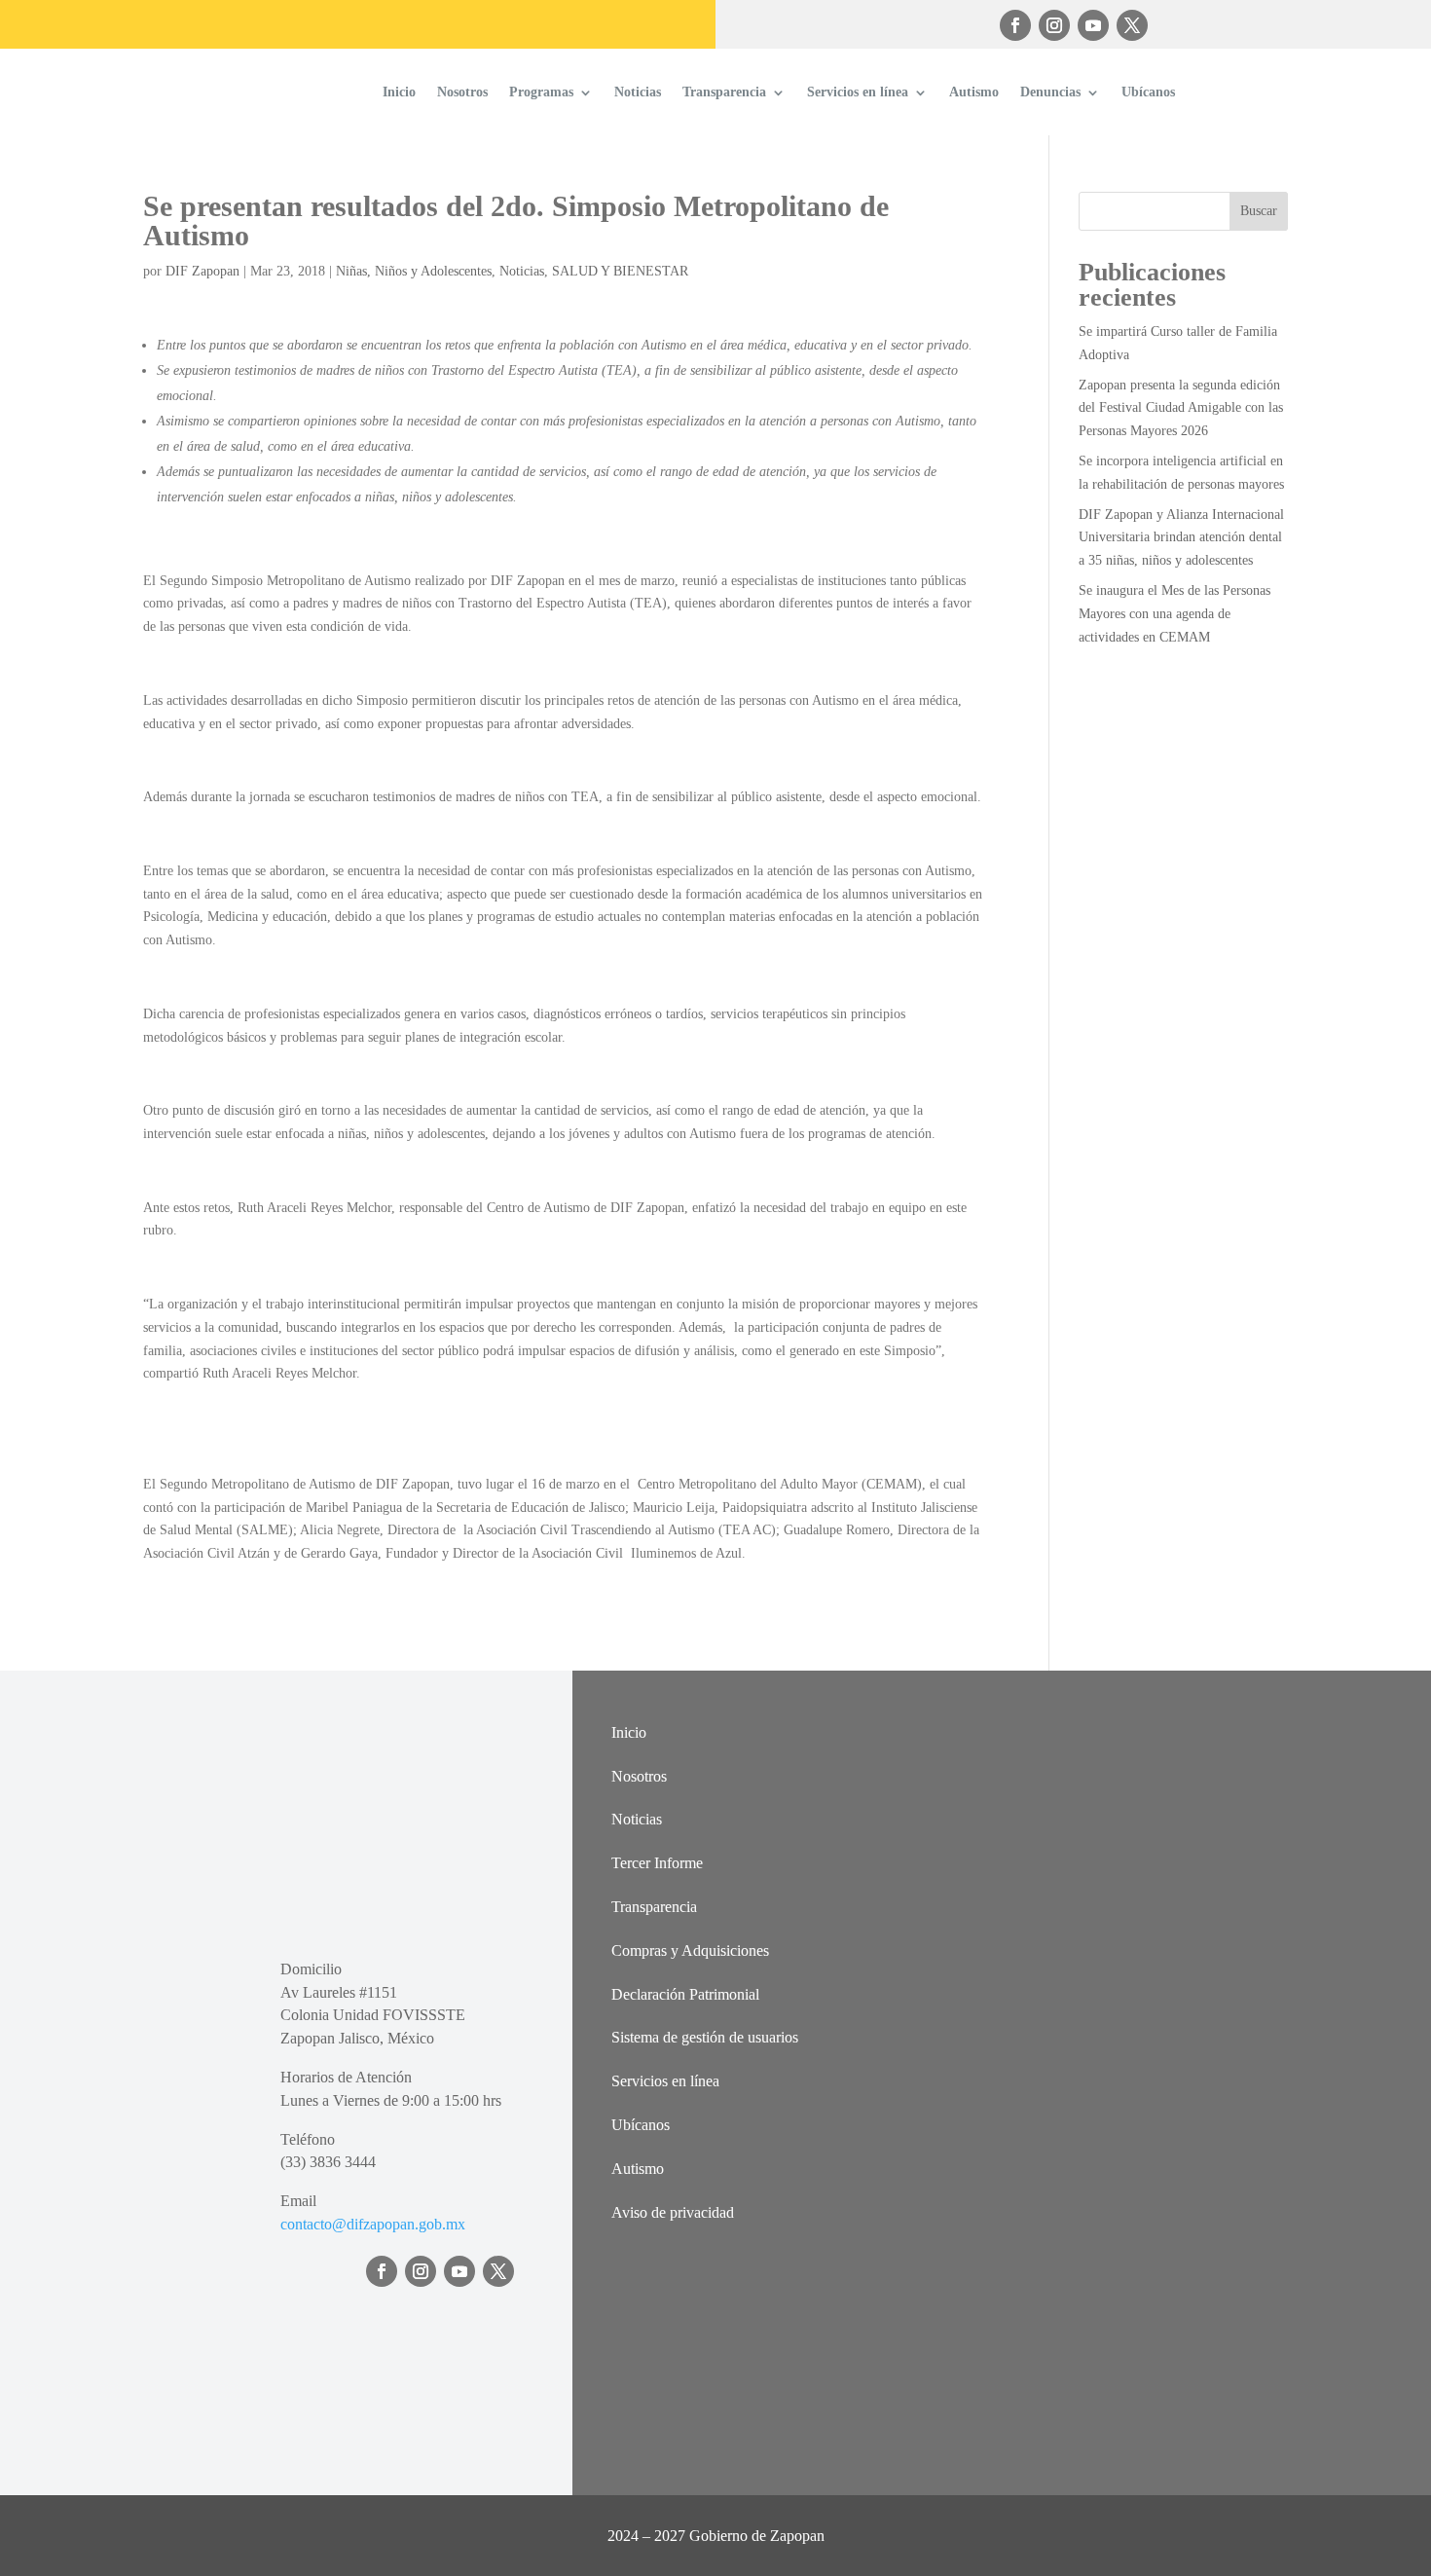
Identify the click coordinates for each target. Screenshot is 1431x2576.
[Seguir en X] (1132, 25)
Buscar (1259, 211)
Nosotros (462, 92)
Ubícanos (1148, 92)
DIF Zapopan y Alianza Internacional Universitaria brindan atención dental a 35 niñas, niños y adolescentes (1181, 538)
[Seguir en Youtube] (1093, 25)
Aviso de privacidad (673, 2212)
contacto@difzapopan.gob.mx (373, 2224)
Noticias (638, 92)
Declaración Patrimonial (685, 1994)
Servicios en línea (858, 92)
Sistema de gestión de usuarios (705, 2037)
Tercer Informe (657, 1863)
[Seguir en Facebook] (1015, 25)
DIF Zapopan (202, 271)
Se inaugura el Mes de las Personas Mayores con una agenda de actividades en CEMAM (1174, 614)
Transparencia (724, 92)
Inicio (399, 92)
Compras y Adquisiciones (690, 1950)
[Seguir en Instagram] (1054, 25)
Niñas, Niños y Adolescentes (414, 271)
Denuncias (1050, 92)
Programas (541, 92)
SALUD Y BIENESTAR (620, 271)
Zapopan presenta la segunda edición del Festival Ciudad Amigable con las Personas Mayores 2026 (1181, 408)
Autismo (974, 92)
